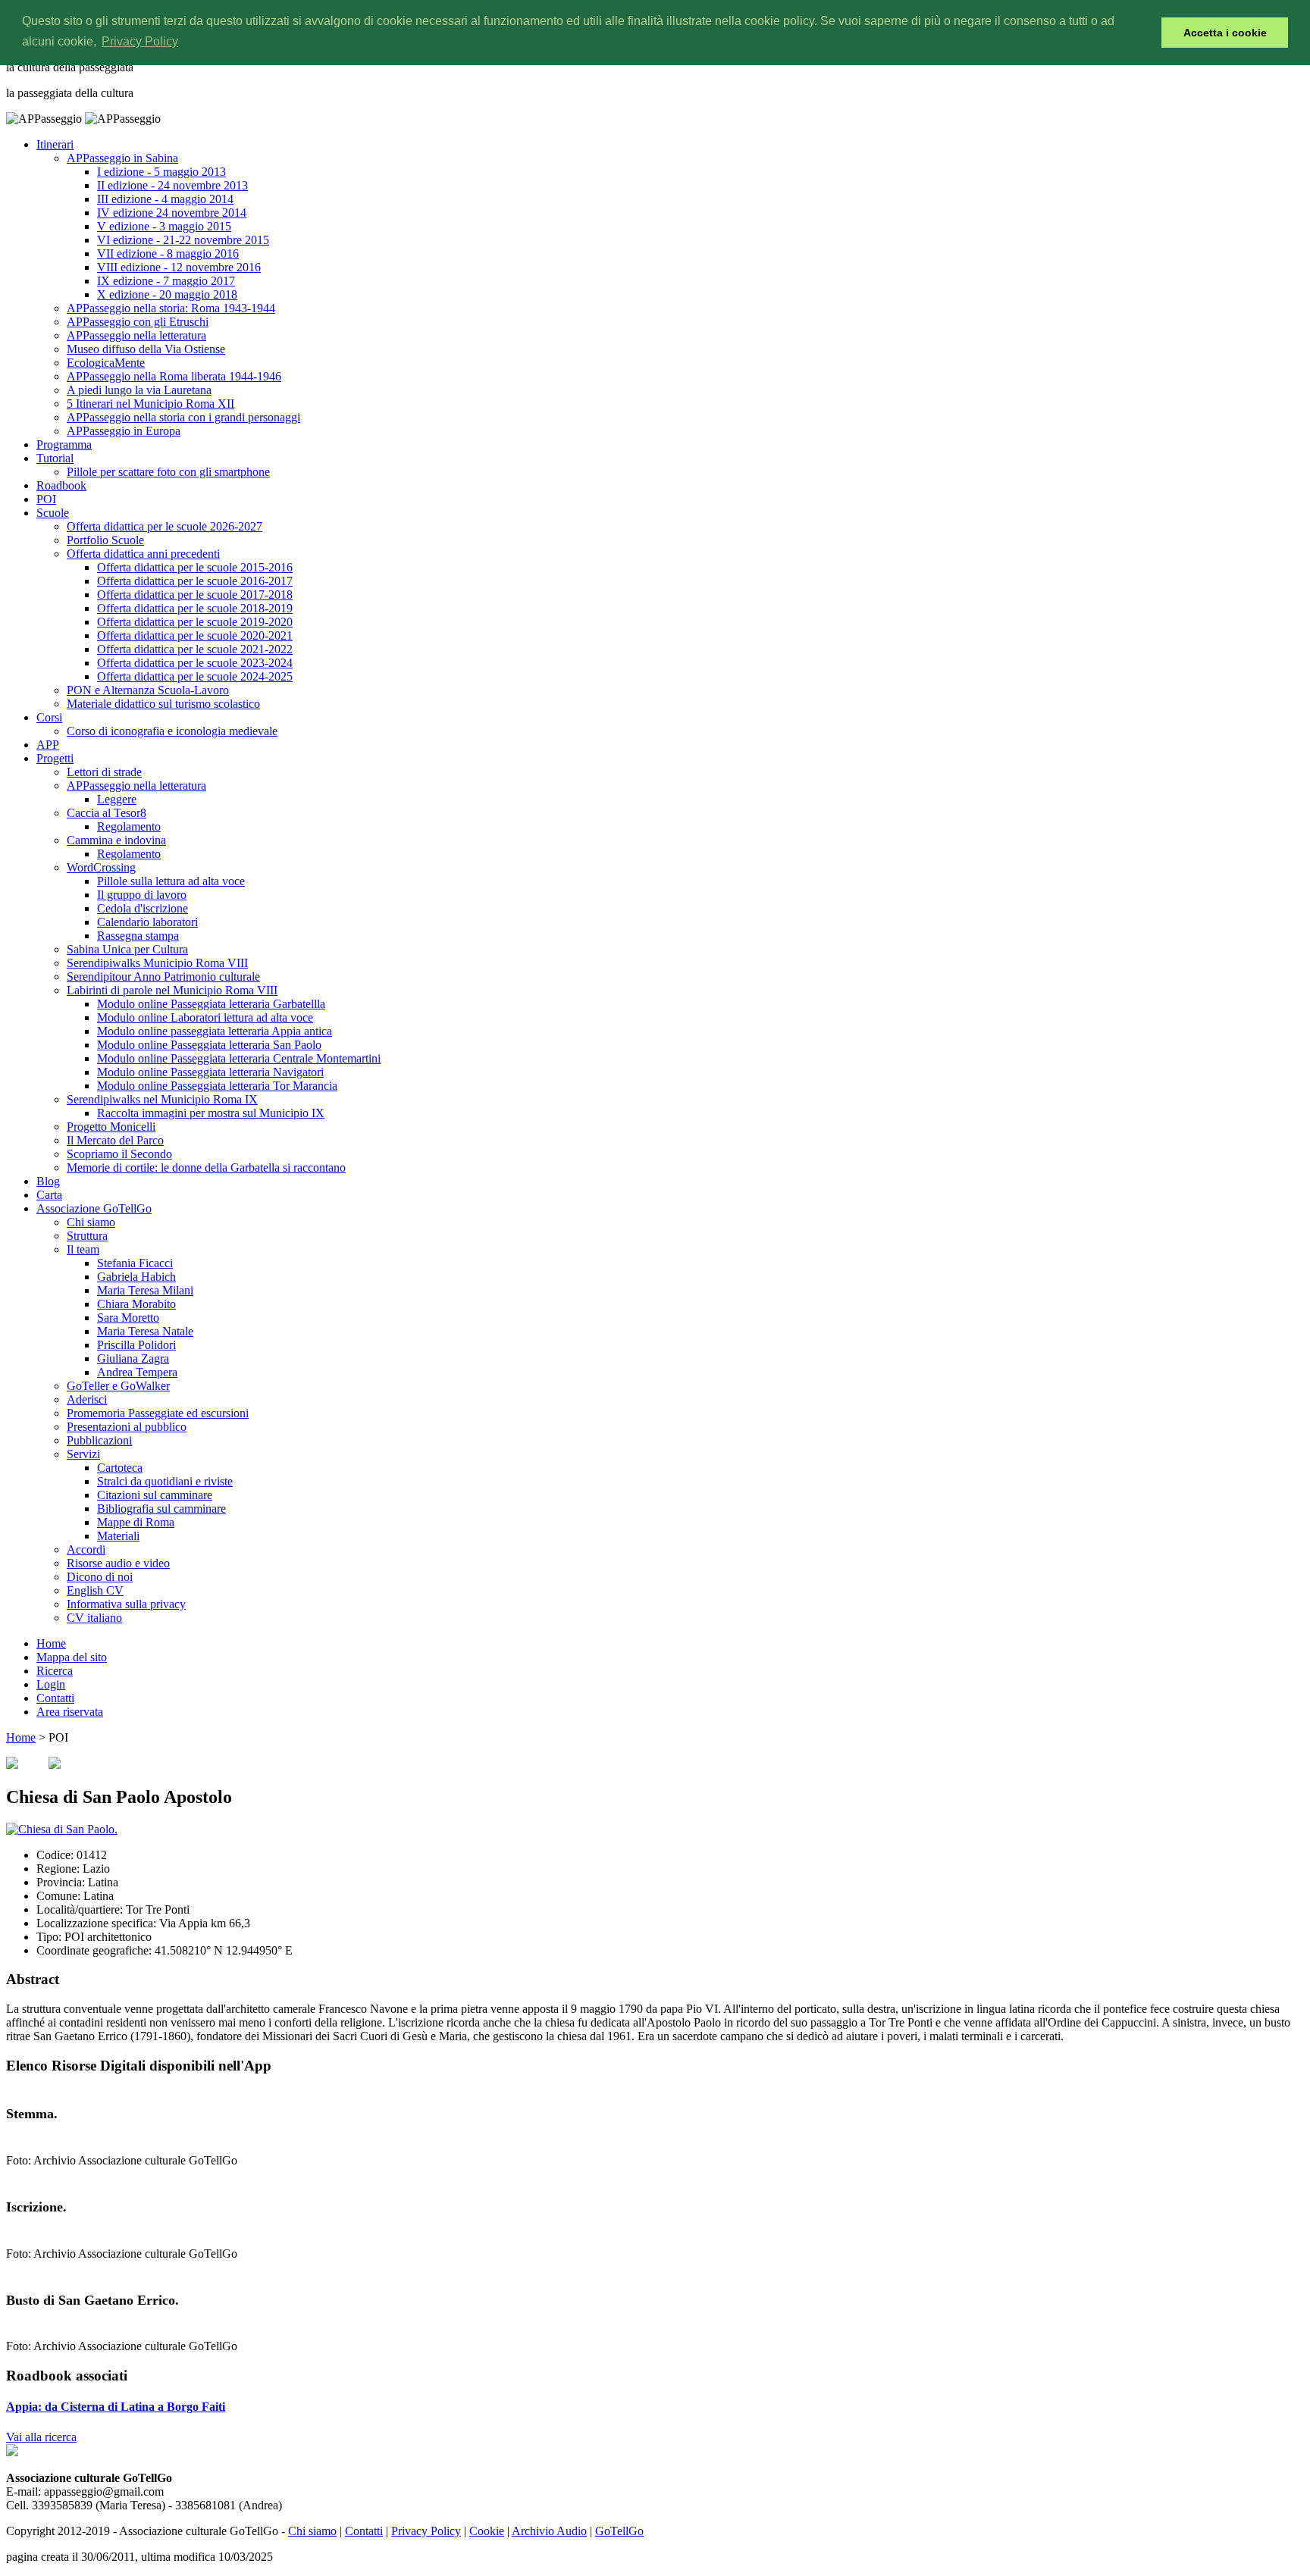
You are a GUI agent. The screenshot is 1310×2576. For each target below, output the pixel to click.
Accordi (86, 1549)
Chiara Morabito (136, 1304)
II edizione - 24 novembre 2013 (172, 185)
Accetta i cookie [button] (1225, 33)
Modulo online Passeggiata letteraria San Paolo (209, 1045)
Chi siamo (91, 1222)
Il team (83, 1249)
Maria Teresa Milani (145, 1290)
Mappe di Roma (136, 1522)
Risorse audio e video (118, 1563)
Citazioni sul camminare (155, 1495)
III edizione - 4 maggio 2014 (165, 199)
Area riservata (70, 1712)
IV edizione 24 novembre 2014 (172, 213)
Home (51, 1643)
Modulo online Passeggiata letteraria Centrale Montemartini (239, 1058)
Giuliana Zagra (133, 1358)
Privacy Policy (426, 2531)
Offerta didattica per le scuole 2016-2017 (195, 581)
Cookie (487, 2531)
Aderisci (87, 1399)
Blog (48, 1181)
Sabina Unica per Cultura (127, 949)
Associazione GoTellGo (94, 1208)
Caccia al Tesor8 (107, 813)
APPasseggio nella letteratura (136, 335)
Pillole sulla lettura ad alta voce (171, 881)
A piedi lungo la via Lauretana (139, 390)
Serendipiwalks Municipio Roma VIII (157, 963)
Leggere (117, 799)
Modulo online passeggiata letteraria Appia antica (215, 1031)
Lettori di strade (104, 772)
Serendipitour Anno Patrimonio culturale (163, 977)
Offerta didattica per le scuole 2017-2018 (195, 595)
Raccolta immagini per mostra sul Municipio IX (211, 1113)
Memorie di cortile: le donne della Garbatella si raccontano (206, 1167)
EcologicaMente (106, 363)
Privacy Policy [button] (140, 41)
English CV (95, 1590)
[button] (1146, 33)
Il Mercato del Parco (115, 1140)
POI (46, 499)
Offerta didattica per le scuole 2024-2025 (195, 676)
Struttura (87, 1236)
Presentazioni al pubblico (127, 1427)
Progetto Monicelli (111, 1127)
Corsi (49, 717)
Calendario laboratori (147, 922)
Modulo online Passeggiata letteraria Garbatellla (211, 1004)
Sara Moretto (128, 1318)
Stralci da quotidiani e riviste (165, 1481)
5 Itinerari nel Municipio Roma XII (150, 404)
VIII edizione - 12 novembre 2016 (179, 267)
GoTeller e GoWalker (118, 1386)
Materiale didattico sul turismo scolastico (163, 704)
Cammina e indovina (116, 840)
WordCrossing (101, 867)
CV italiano (94, 1618)
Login (51, 1684)
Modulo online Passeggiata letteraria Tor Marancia (217, 1086)
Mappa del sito (72, 1657)
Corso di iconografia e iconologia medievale (172, 731)
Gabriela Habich (136, 1277)
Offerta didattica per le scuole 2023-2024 (195, 663)
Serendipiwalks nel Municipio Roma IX (162, 1099)
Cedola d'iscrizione (143, 908)
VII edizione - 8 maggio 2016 (168, 254)
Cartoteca (120, 1468)
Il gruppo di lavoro (142, 895)
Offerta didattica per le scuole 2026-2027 (165, 526)
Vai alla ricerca (41, 2437)
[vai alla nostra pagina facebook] (12, 2452)
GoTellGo (619, 2531)
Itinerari (55, 144)
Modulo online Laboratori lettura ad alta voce (205, 1017)
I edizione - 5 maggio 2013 (161, 172)
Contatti (55, 1698)
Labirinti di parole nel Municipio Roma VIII (172, 990)
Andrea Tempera (137, 1372)
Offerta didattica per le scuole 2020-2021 (195, 635)
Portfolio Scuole (105, 540)
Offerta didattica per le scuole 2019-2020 (195, 622)
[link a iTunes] (12, 1765)
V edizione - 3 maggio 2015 (164, 226)
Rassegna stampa (138, 936)
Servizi (83, 1454)
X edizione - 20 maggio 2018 (167, 294)
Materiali (118, 1536)
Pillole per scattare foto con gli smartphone (168, 472)
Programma (64, 444)
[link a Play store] (55, 1765)
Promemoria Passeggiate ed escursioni (158, 1413)
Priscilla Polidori (136, 1345)
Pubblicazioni (99, 1440)
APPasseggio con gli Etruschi (138, 322)
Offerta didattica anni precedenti (143, 554)
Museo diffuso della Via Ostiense (146, 349)
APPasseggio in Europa (124, 431)
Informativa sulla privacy (126, 1604)
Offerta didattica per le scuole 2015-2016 (195, 567)
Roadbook (61, 485)
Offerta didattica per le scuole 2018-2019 (195, 608)
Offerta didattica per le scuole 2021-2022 (195, 649)
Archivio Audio (549, 2531)
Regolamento (129, 826)
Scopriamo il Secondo (119, 1154)
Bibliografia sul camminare (161, 1509)
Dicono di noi (100, 1577)
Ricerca (55, 1671)
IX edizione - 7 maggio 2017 (166, 281)
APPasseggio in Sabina (122, 158)
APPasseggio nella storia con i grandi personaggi (183, 417)
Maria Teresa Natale (145, 1331)
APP (48, 745)
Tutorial (55, 458)
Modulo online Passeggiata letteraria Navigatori (210, 1072)
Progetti (55, 758)
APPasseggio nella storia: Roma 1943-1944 (171, 308)
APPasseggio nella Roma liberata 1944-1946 (174, 376)
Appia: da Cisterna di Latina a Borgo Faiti (116, 2407)
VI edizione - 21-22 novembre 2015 (183, 240)
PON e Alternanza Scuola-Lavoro (148, 690)
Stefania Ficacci (135, 1263)
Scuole (53, 513)
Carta (49, 1195)
